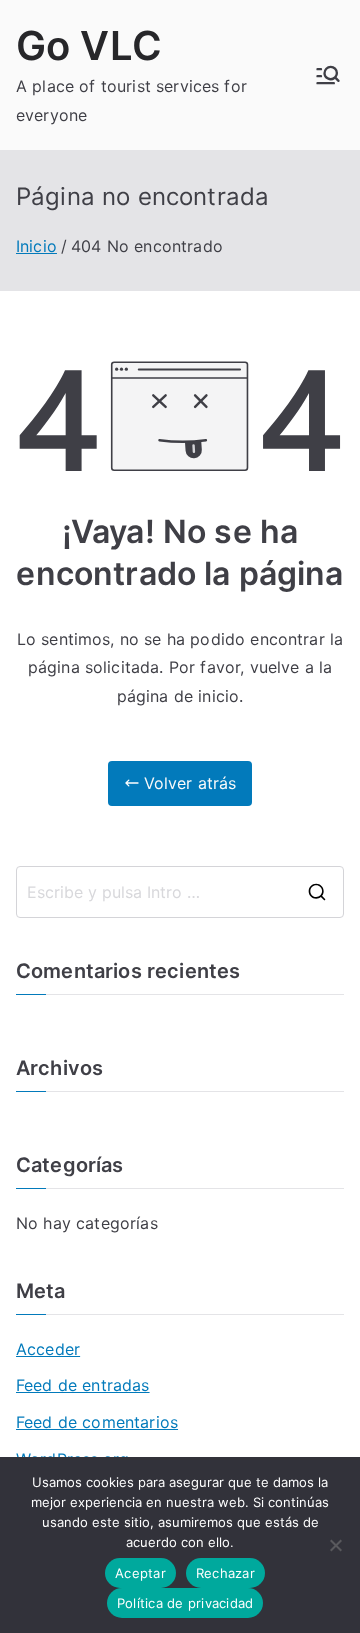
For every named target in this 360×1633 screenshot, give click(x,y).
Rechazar (225, 1573)
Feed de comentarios (97, 1422)
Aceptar (140, 1573)
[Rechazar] (335, 1545)
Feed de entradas (83, 1385)
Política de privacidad (185, 1603)
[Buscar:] (180, 892)
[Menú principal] (328, 75)
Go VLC (89, 45)
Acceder (48, 1349)
